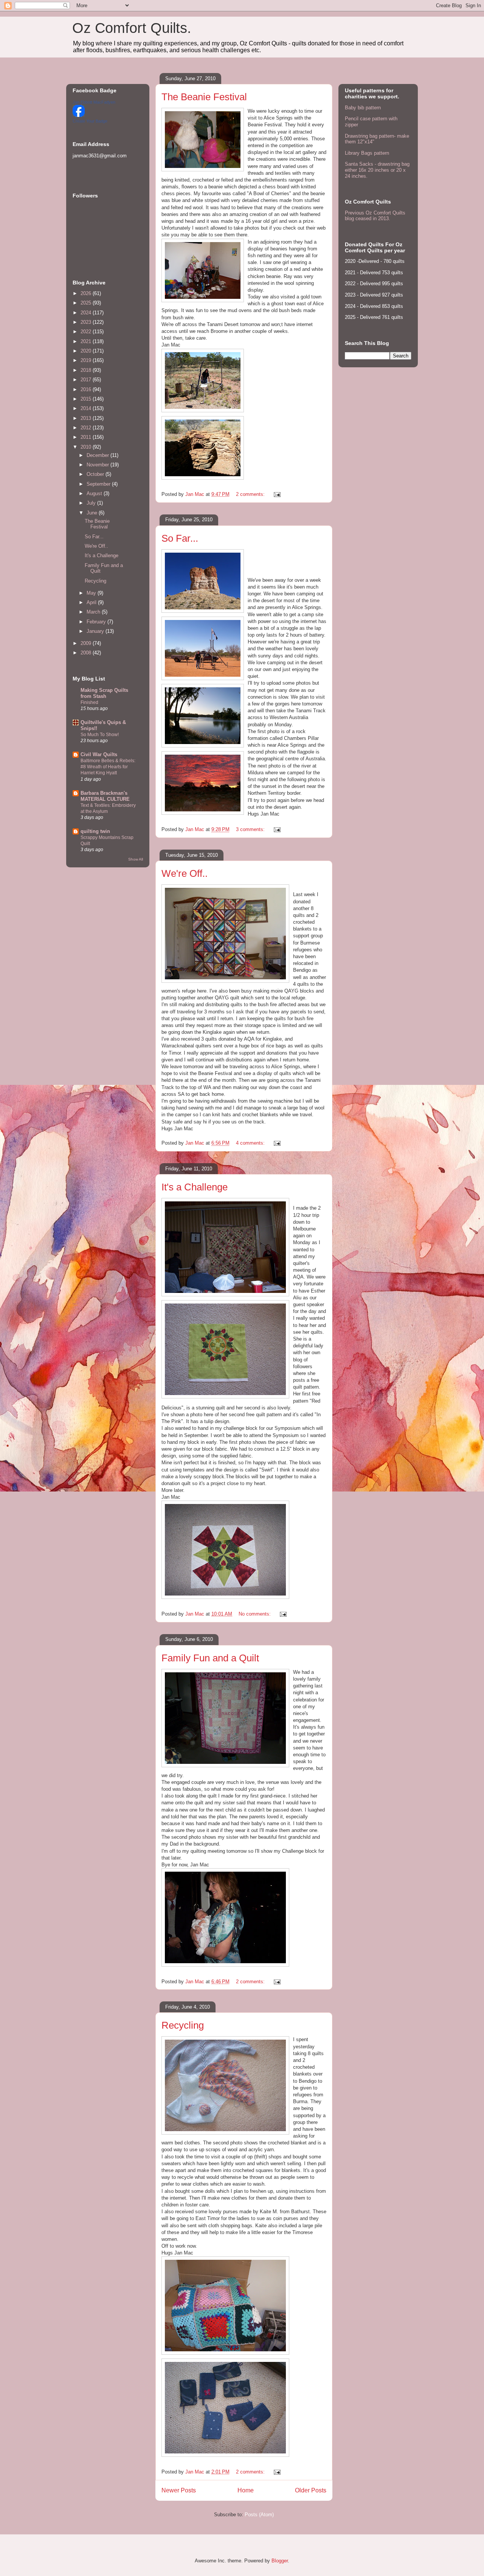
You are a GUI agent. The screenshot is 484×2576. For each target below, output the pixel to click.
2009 (87, 643)
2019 (87, 360)
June (93, 513)
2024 (87, 313)
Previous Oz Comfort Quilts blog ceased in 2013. (375, 216)
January (96, 631)
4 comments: (251, 1143)
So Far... (180, 538)
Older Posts (311, 2490)
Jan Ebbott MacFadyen (94, 102)
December (99, 455)
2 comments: (251, 494)
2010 (87, 447)
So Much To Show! (100, 735)
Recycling (183, 2025)
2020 (87, 351)
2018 (87, 370)
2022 (87, 332)
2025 (87, 303)
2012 (87, 428)
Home (246, 2490)
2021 (87, 341)
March (94, 612)
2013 (87, 418)
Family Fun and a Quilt (210, 1658)
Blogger (280, 2561)
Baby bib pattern (363, 108)
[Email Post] (277, 494)
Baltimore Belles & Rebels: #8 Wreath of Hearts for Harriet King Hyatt (108, 767)
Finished (89, 702)
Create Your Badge (90, 121)
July (92, 503)
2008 (87, 653)
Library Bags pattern (367, 153)
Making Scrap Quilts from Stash (104, 693)
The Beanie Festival (204, 97)
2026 (87, 293)
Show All (136, 859)
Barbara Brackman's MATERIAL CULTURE (105, 796)
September (99, 484)
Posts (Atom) (259, 2515)
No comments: (255, 1614)
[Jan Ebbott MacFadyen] (79, 115)
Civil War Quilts (99, 754)
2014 (87, 408)
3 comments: (251, 829)
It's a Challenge (195, 1187)
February (97, 622)
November (99, 465)
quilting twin (95, 831)
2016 (87, 389)
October (96, 474)
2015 (87, 399)
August (95, 493)
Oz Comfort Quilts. (132, 28)
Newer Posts (179, 2490)
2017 (87, 380)
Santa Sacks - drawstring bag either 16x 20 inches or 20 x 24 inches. (377, 170)
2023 (87, 322)
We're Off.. (185, 873)
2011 (87, 437)
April (92, 602)
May (92, 593)
